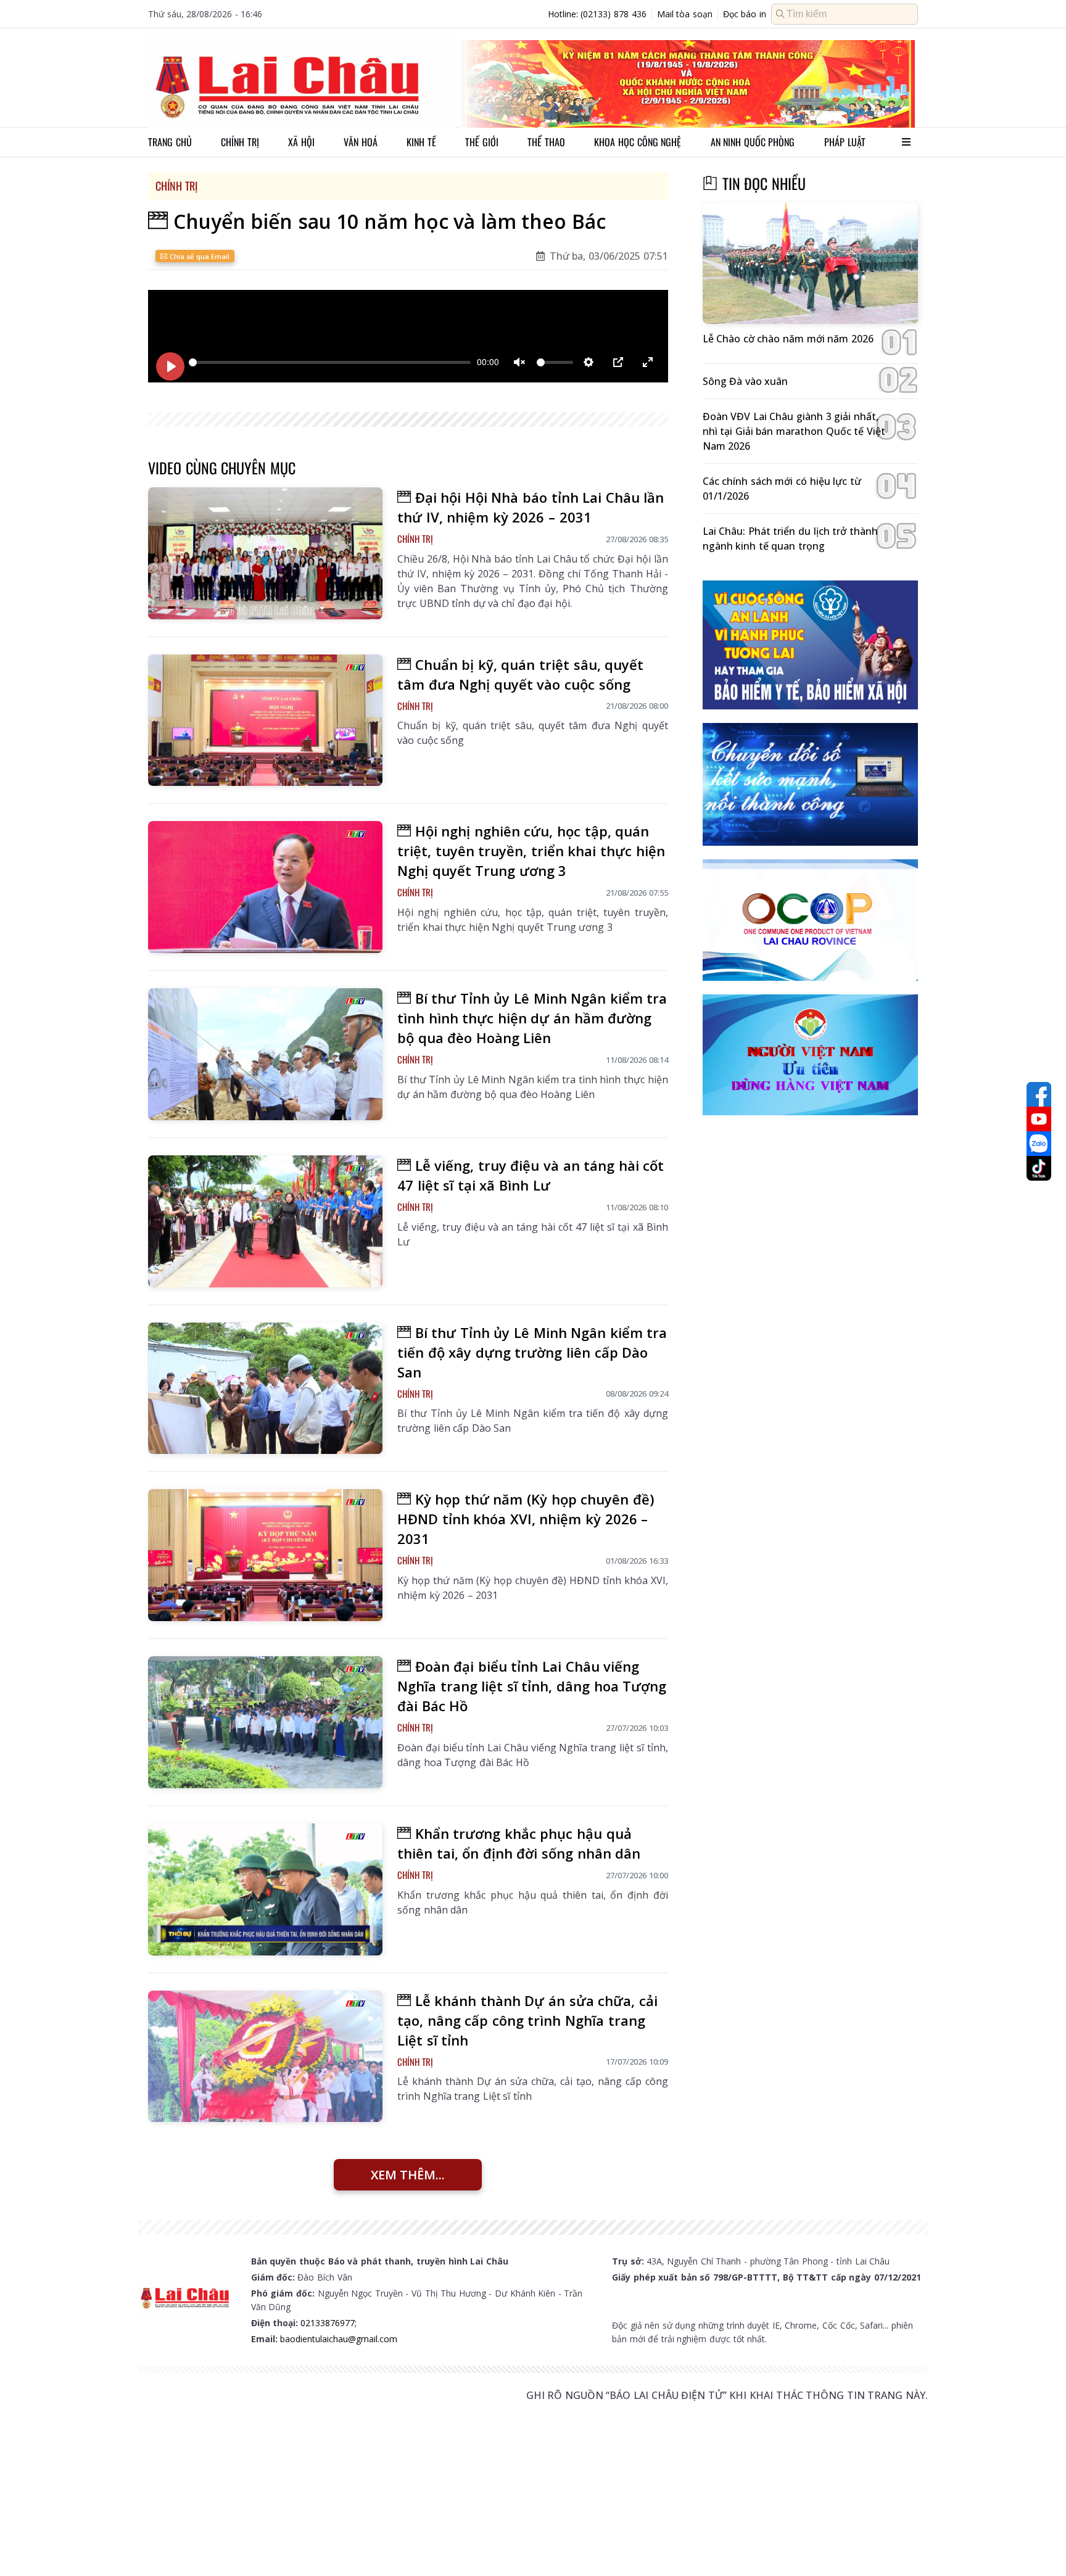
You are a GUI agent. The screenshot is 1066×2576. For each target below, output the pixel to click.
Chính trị (240, 142)
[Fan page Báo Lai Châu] (1039, 1094)
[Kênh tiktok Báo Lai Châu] (1039, 1168)
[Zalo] (1039, 1144)
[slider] (330, 362)
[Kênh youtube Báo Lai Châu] (1039, 1119)
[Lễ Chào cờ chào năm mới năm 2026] (810, 264)
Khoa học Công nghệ (638, 142)
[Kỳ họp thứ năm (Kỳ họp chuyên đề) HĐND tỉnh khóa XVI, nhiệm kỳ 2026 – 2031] (265, 1555)
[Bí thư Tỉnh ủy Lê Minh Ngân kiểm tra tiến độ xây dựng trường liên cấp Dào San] (265, 1389)
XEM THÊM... (408, 2175)
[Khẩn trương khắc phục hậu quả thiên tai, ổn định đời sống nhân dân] (265, 1889)
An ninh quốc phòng (753, 142)
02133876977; (328, 2323)
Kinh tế (421, 142)
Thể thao (546, 142)
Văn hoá (361, 142)
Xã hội (301, 142)
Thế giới (482, 142)
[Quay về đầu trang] (1039, 2544)
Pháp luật (845, 142)
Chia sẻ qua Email (198, 256)
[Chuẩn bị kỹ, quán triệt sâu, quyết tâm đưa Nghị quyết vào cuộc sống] (265, 720)
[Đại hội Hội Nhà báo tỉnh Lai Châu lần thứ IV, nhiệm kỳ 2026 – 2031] (265, 553)
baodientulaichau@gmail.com (339, 2339)
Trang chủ (170, 142)
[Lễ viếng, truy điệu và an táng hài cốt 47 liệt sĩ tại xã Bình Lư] (265, 1221)
